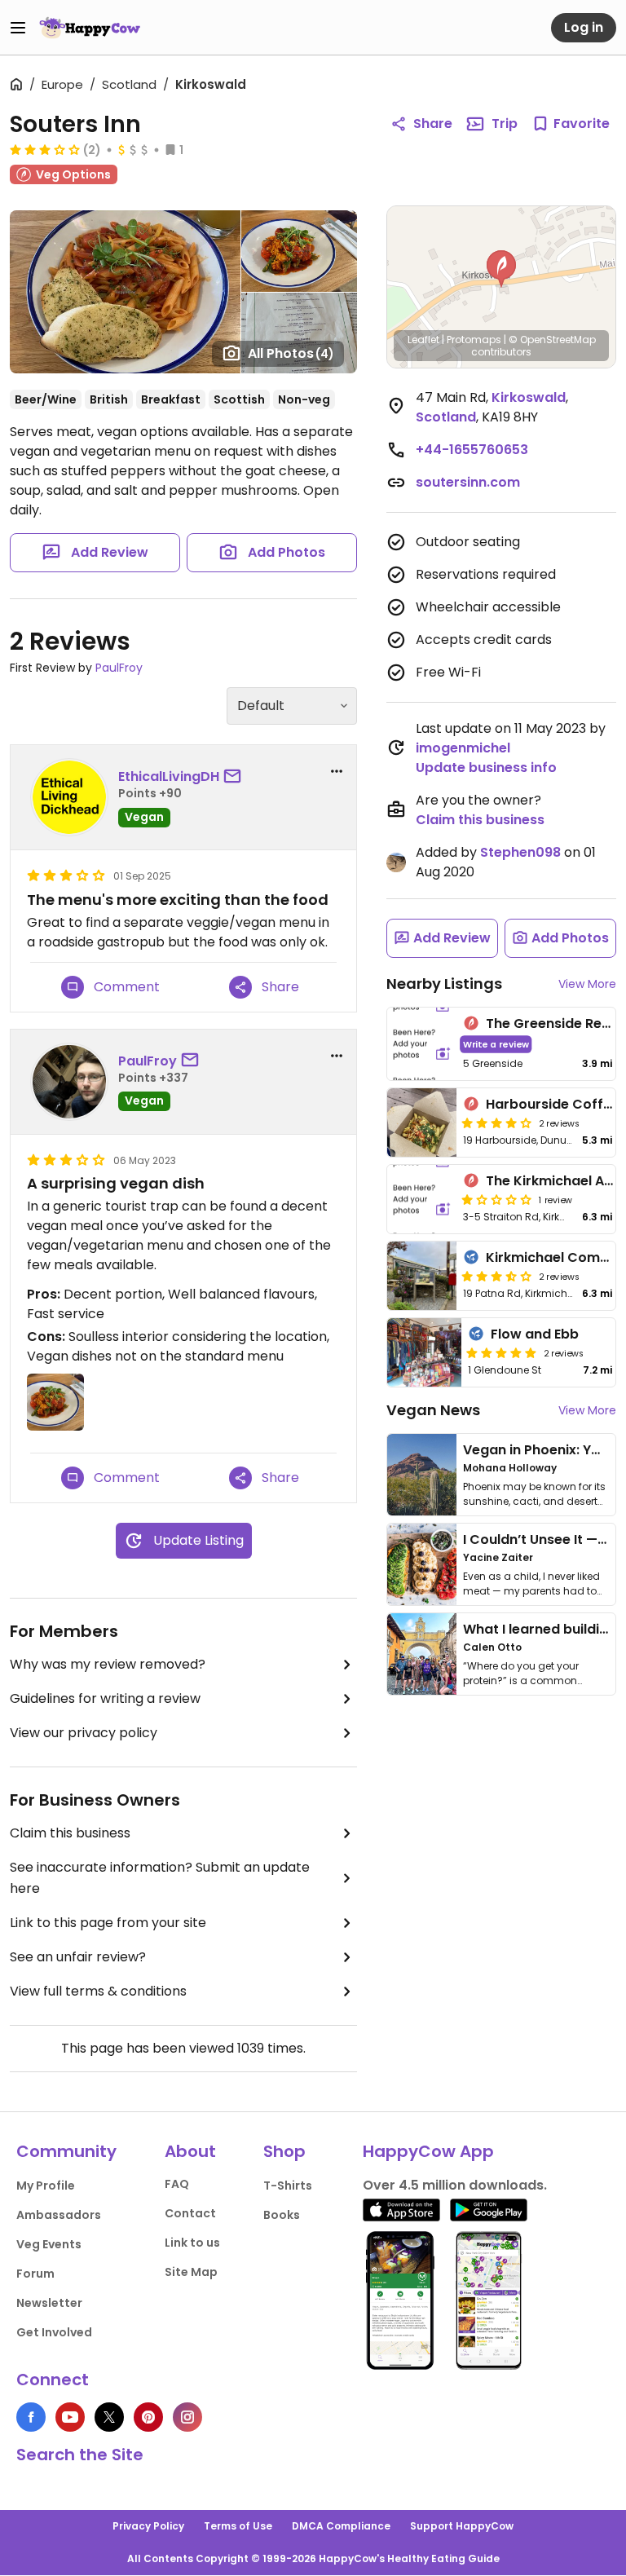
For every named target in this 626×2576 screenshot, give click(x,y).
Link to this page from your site (108, 1923)
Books (282, 2215)
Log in (584, 27)
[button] (501, 269)
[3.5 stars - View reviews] (496, 1276)
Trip (505, 124)
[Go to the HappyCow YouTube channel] (70, 2417)
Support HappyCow (462, 2526)
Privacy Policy (148, 2526)
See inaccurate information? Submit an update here (160, 1878)
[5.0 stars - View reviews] (501, 1352)
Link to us (192, 2243)
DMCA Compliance (341, 2526)
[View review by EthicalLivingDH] (69, 797)
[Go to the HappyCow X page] (109, 2417)
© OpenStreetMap (552, 340)
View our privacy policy (84, 1733)
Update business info (486, 768)
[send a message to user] (236, 777)
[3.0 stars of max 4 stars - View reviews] (45, 149)
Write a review (496, 1044)
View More (587, 984)
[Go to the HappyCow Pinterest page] (148, 2417)
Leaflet (423, 340)
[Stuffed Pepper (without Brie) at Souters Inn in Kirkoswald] (299, 251)
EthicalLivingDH (169, 776)
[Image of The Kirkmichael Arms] (422, 1199)
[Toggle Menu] (18, 28)
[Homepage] (90, 28)
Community (66, 2151)
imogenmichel (463, 748)
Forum (35, 2274)
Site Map (191, 2272)
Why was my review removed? (108, 1664)
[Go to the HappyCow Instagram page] (187, 2417)
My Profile (46, 2186)
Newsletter (49, 2303)
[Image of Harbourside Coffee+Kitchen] (422, 1123)
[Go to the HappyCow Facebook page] (31, 2417)
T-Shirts (288, 2186)
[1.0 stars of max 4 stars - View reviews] (496, 1199)
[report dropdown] (337, 771)
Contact (190, 2213)
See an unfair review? (78, 1957)
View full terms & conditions (98, 1991)
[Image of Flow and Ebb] (424, 1352)
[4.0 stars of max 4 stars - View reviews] (496, 1123)
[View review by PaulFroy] (69, 1082)
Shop (284, 2151)
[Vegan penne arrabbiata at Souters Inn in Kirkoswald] (125, 292)
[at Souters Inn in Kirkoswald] (299, 333)
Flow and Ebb (535, 1334)
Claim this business (70, 1833)
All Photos (291, 353)
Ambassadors (59, 2215)
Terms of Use (238, 2526)
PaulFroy (119, 668)
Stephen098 (520, 852)
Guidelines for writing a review (105, 1698)
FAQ (177, 2184)
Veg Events (49, 2244)
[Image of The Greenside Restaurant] (422, 1044)
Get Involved (54, 2332)
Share (433, 124)
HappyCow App (428, 2151)
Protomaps (474, 340)
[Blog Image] (422, 1475)
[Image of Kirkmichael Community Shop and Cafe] (422, 1276)
